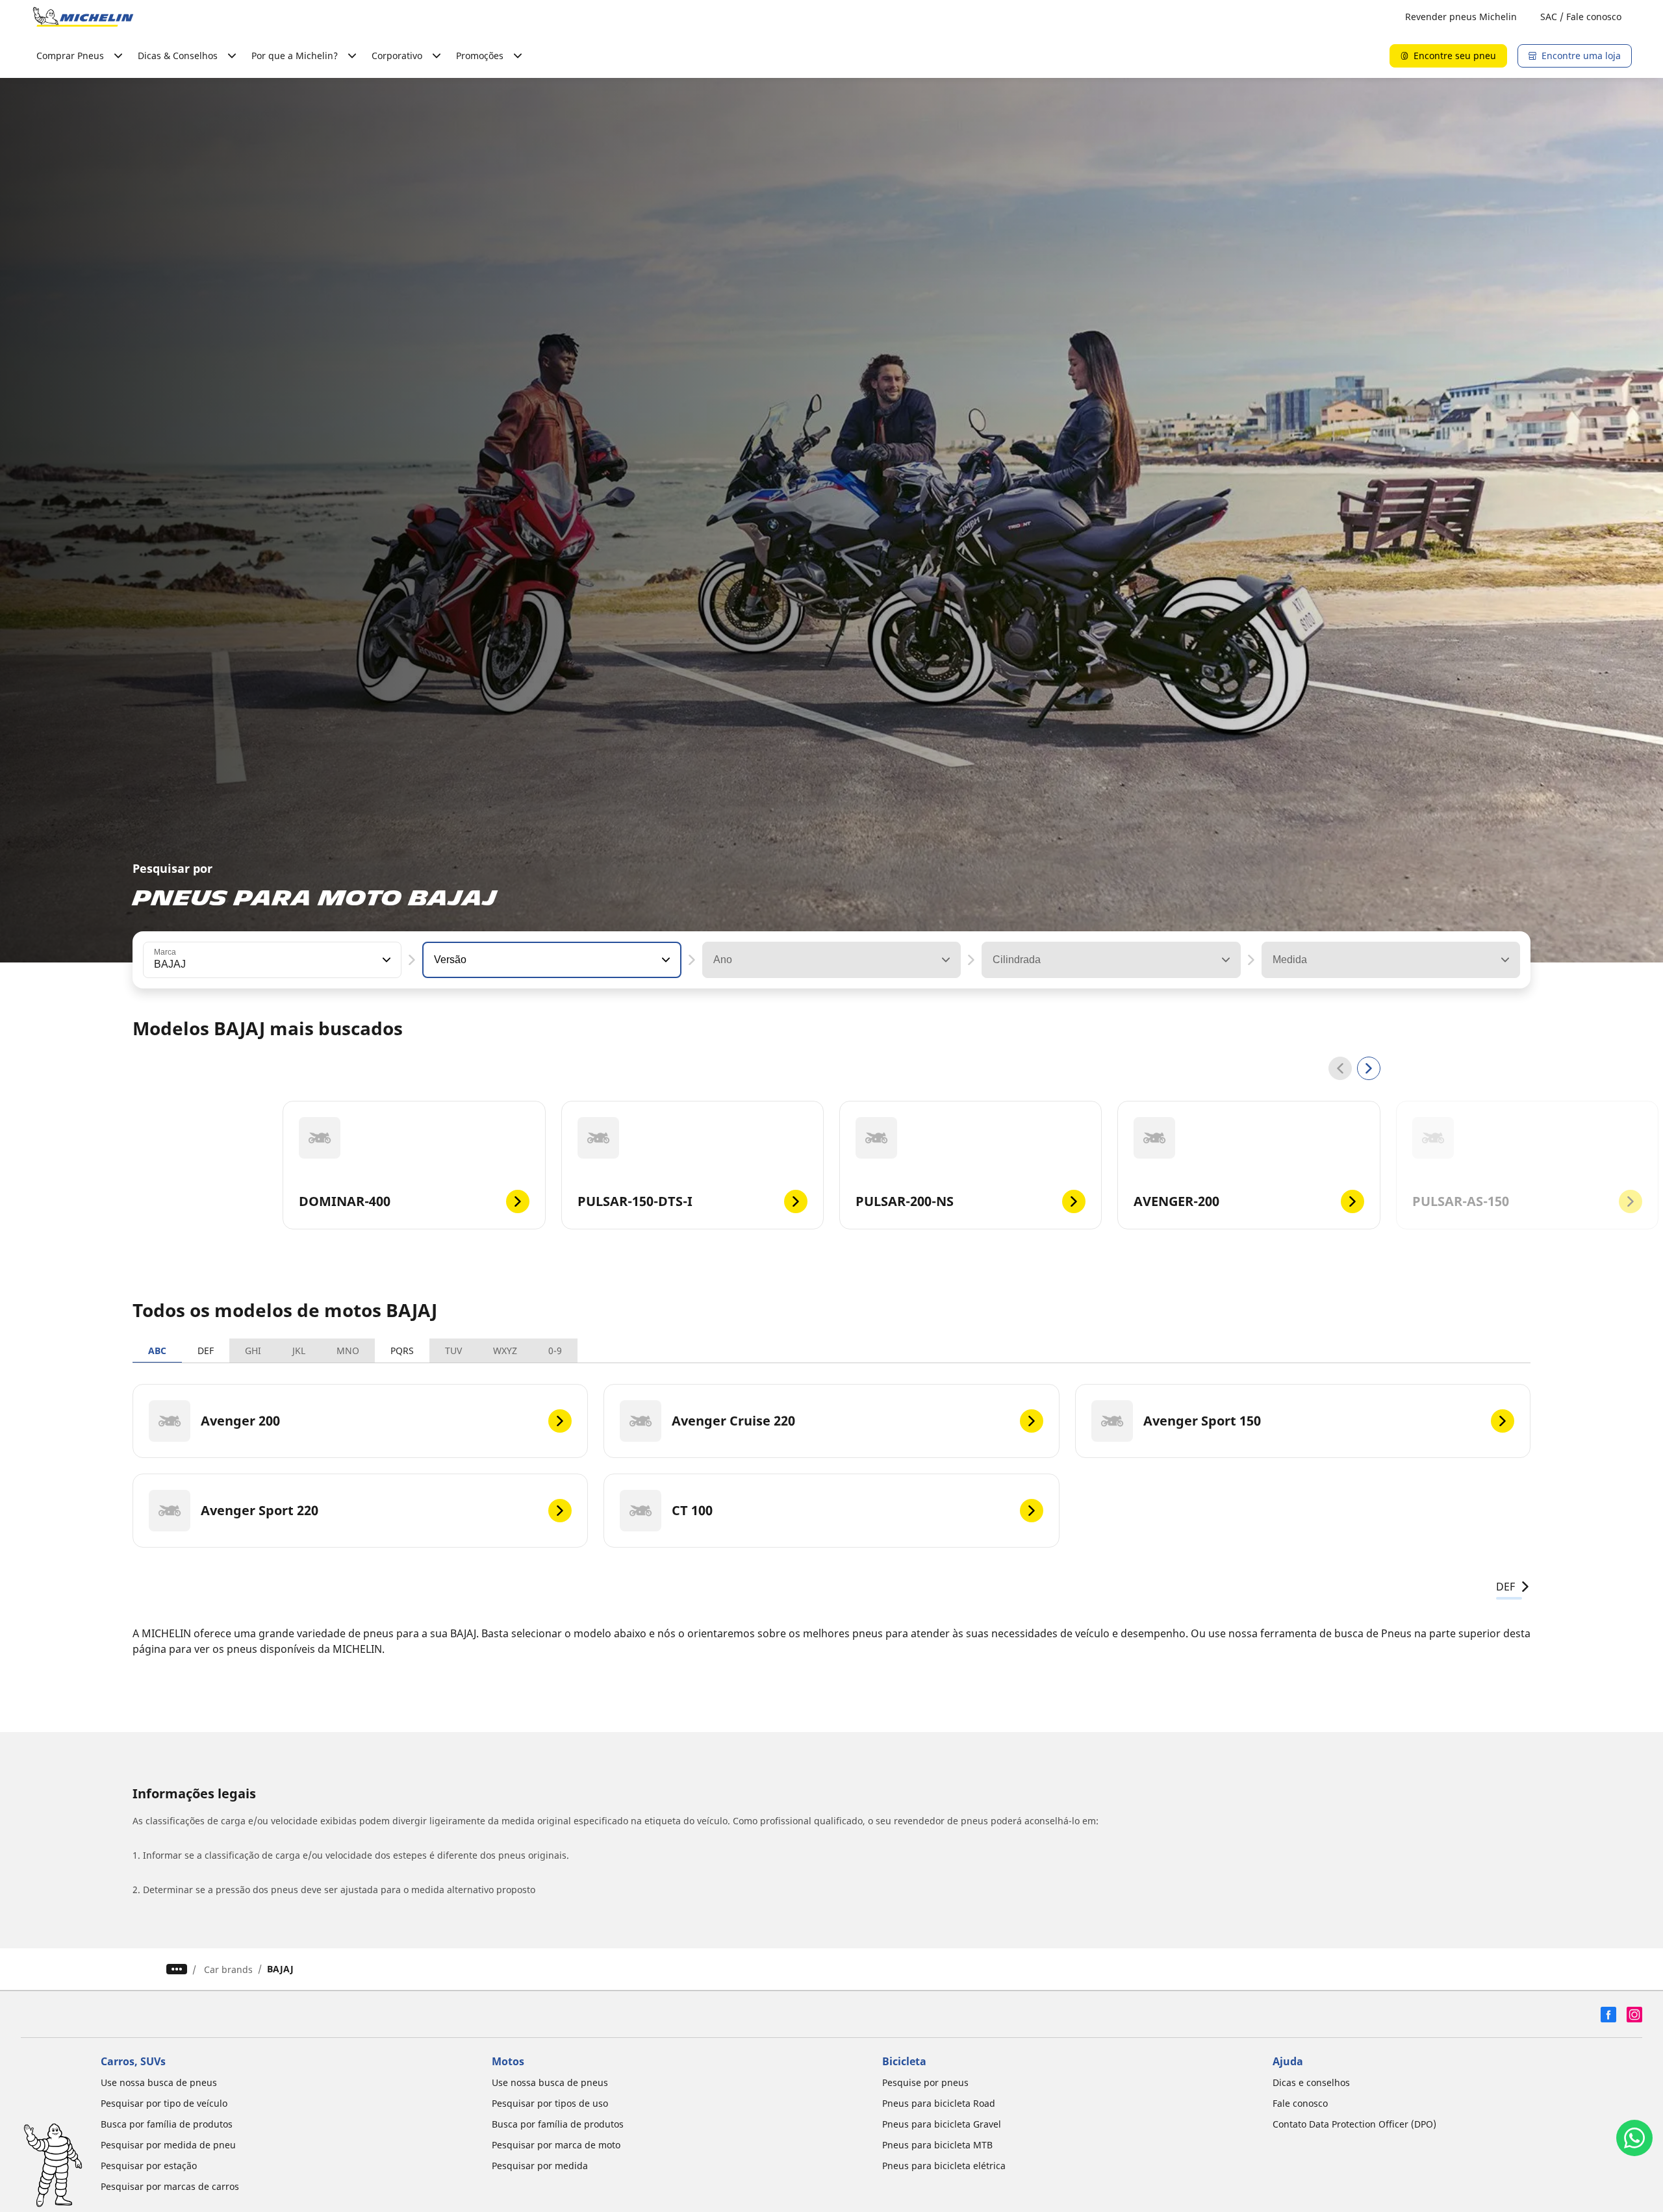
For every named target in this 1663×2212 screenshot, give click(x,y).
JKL (299, 1351)
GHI (253, 1351)
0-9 (555, 1351)
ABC (157, 1351)
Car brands (228, 1969)
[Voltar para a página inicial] (83, 17)
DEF (206, 1351)
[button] (385, 960)
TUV (453, 1351)
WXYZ (505, 1351)
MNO (348, 1351)
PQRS (402, 1351)
